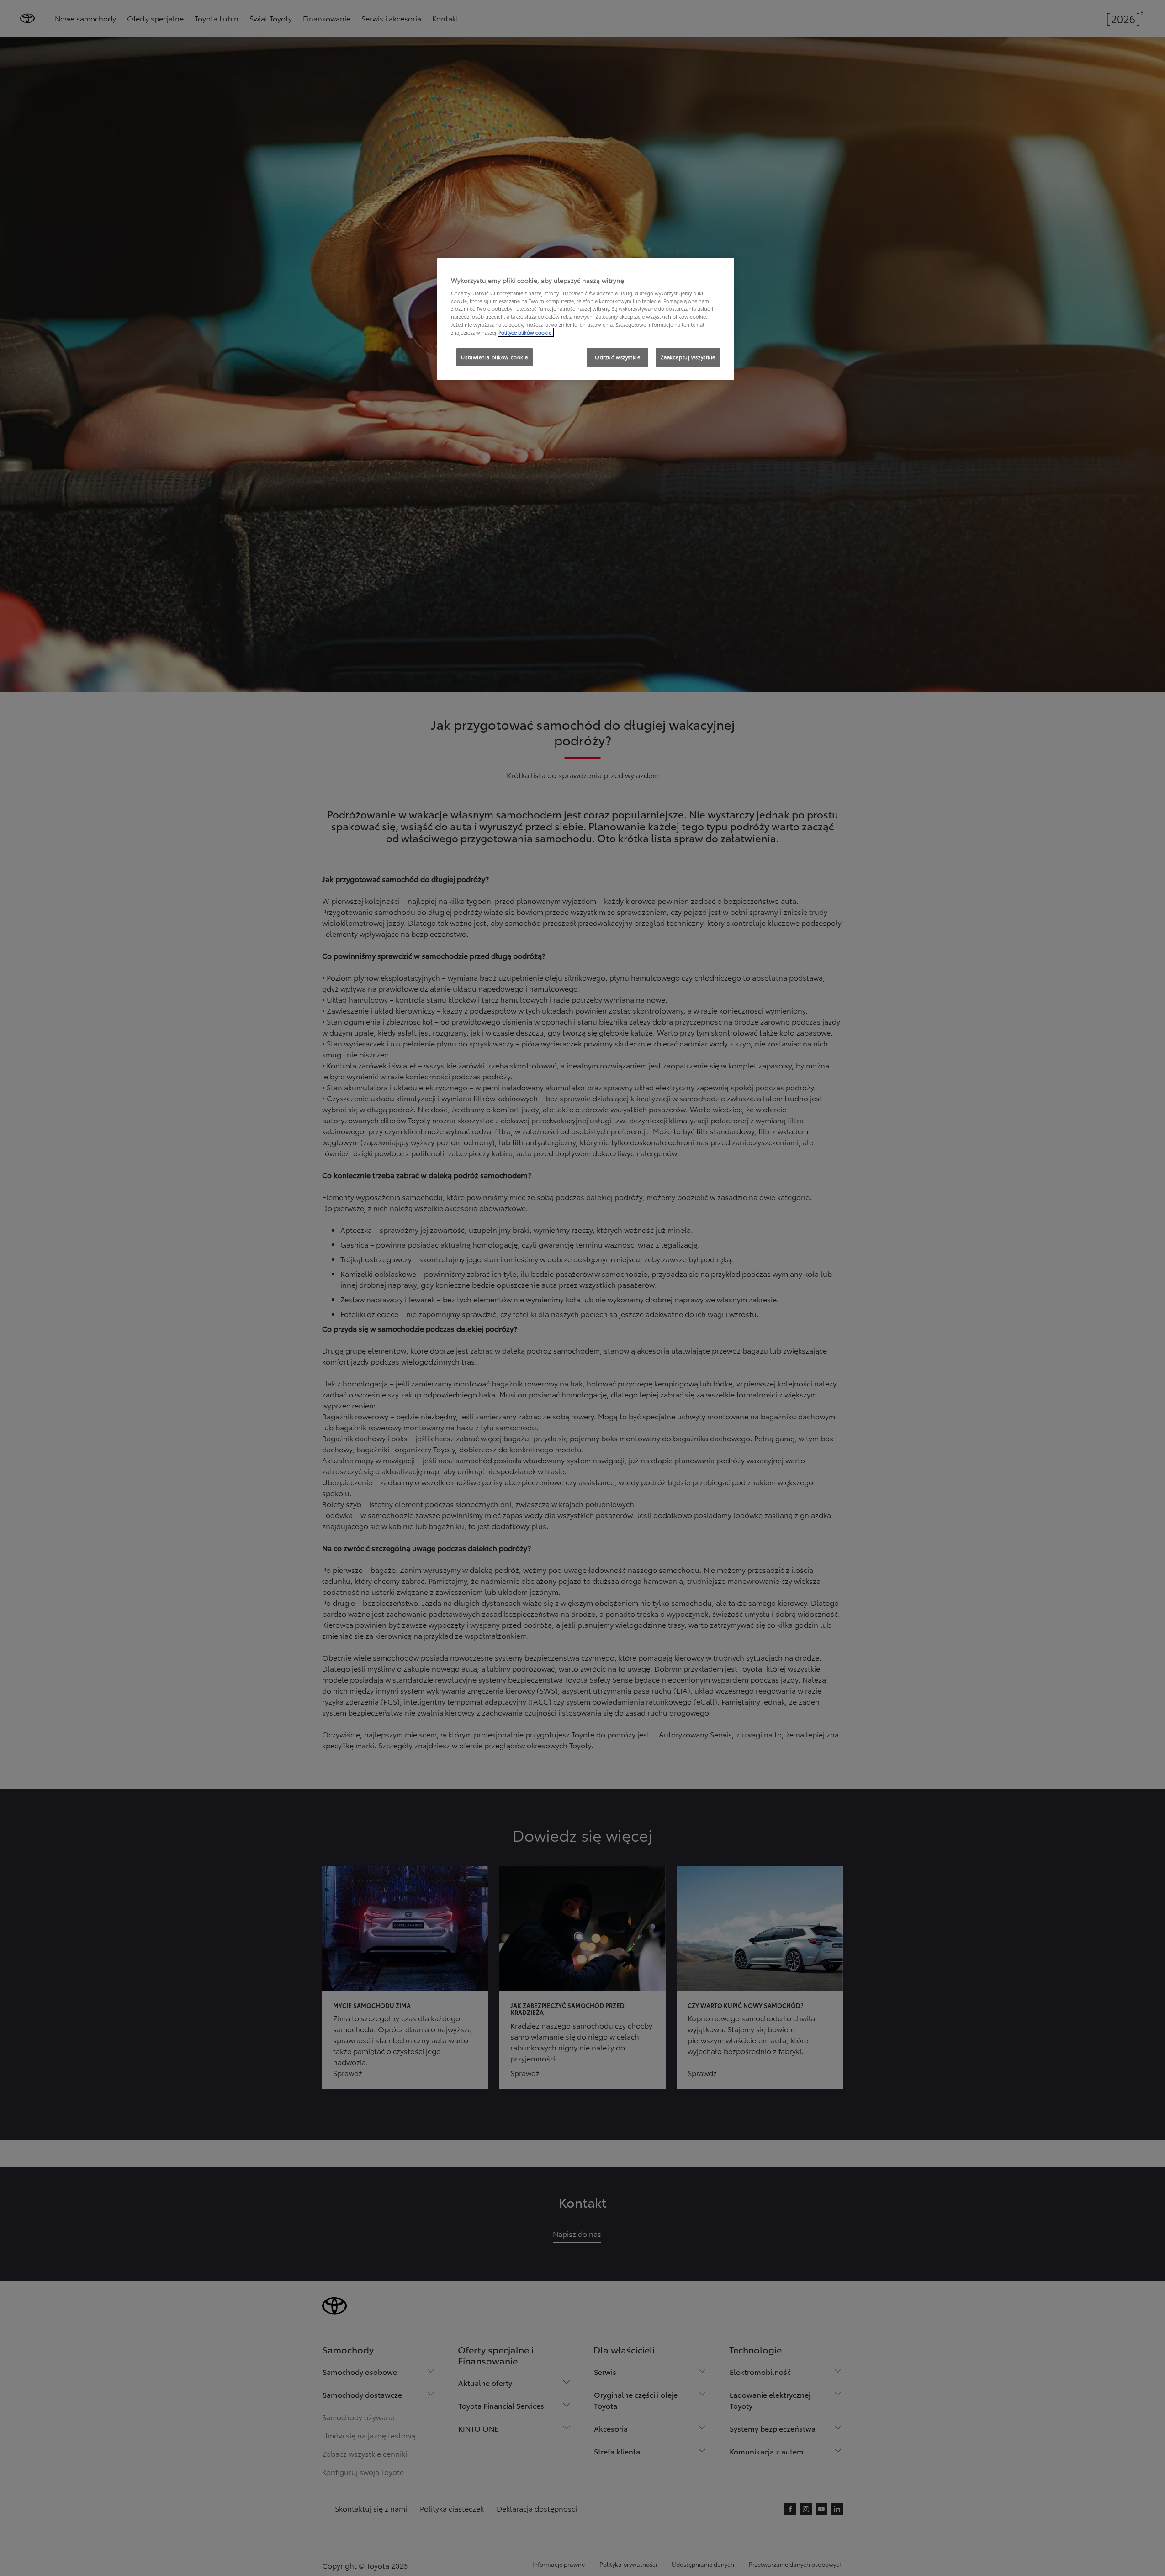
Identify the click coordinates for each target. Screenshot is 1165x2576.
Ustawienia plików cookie (495, 357)
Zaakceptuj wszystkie (688, 357)
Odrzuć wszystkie (617, 357)
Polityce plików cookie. (526, 332)
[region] (586, 319)
